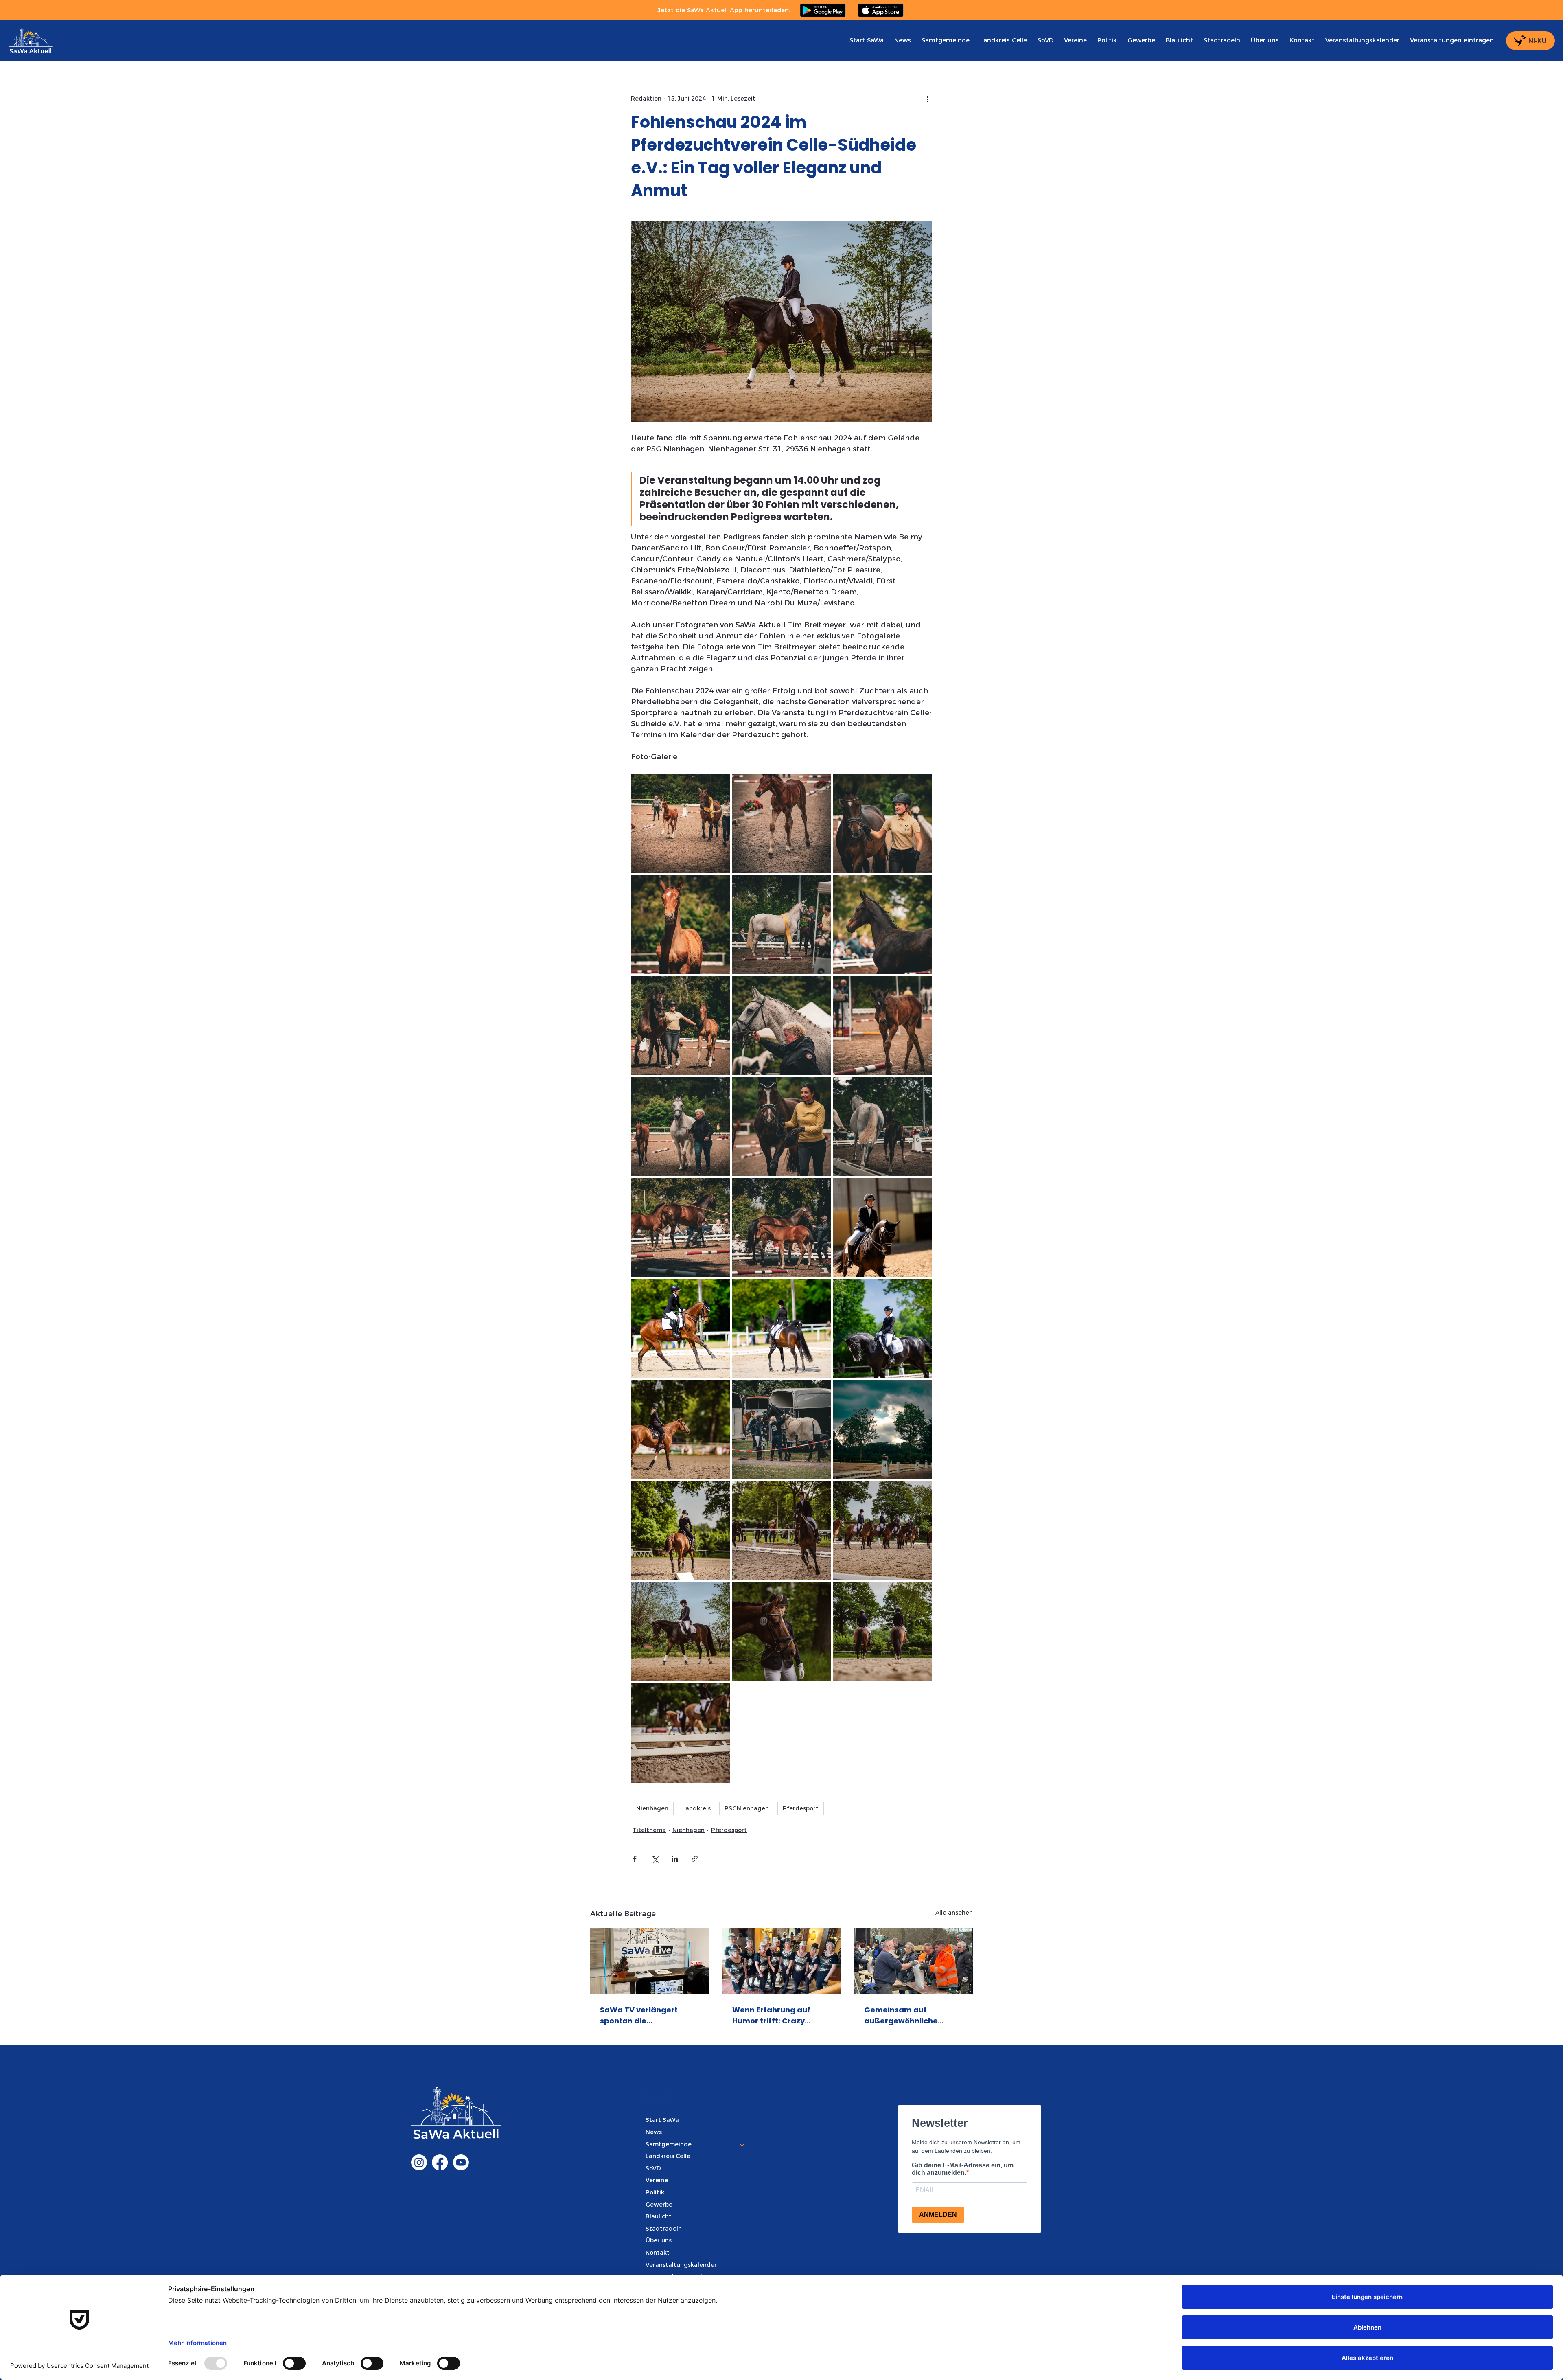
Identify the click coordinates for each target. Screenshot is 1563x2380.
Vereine (657, 2180)
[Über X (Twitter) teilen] (655, 1859)
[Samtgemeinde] (742, 2145)
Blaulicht (659, 2216)
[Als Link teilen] (695, 1859)
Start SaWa (662, 2120)
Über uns (659, 2240)
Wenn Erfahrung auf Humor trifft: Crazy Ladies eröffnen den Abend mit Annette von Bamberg (777, 2015)
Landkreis (696, 1808)
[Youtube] (461, 2162)
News (654, 2132)
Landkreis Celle (668, 2156)
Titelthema (649, 1830)
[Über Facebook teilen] (635, 1859)
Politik (655, 2192)
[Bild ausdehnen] (680, 823)
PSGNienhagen (747, 1808)
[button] (946, 40)
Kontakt (658, 2253)
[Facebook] (440, 2162)
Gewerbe (659, 2205)
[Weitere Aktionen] (927, 99)
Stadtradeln (664, 2229)
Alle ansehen (954, 1913)
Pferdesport (801, 1808)
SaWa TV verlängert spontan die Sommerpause (639, 2015)
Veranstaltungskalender (681, 2265)
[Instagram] (419, 2162)
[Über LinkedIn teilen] (675, 1859)
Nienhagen (652, 1808)
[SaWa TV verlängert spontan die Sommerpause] (649, 1961)
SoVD (653, 2168)
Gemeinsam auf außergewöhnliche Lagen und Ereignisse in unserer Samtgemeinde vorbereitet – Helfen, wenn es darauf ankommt (910, 2015)
